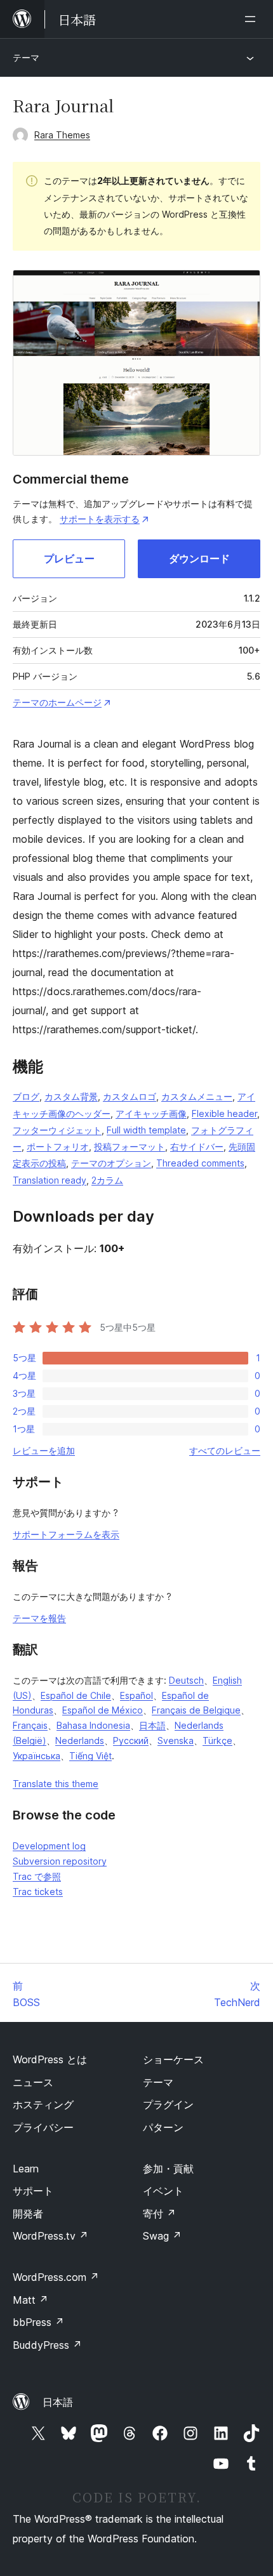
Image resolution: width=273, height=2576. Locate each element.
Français (30, 1725)
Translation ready (50, 1180)
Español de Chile (76, 1695)
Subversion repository (60, 1861)
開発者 (28, 2214)
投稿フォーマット (130, 1146)
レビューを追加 (44, 1450)
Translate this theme (56, 1784)
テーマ (26, 57)
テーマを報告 (39, 1618)
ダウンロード (199, 558)
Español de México (103, 1710)
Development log (49, 1846)
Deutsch (186, 1680)
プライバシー (43, 2127)
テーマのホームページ (57, 702)
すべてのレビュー (225, 1450)
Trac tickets (38, 1892)
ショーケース (173, 2059)
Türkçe (217, 1740)
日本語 (152, 1725)
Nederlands (80, 1740)
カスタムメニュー (197, 1096)
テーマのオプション (111, 1163)
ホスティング (43, 2104)
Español (136, 1695)
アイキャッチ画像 (151, 1113)
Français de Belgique (196, 1710)
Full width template (146, 1130)
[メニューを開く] (253, 19)
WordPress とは (50, 2059)
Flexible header (224, 1113)
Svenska (176, 1740)
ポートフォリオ (58, 1146)
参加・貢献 (168, 2169)
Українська (37, 1756)
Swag (162, 2236)
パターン (163, 2127)
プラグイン (168, 2104)
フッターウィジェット (57, 1130)
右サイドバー (197, 1146)
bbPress (38, 2322)
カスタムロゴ (130, 1096)
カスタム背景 (71, 1096)
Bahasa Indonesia (93, 1725)
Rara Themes (62, 135)
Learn (26, 2169)
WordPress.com (56, 2277)
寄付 (159, 2214)
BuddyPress (47, 2345)
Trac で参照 (37, 1876)
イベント (163, 2191)
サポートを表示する (100, 519)
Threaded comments (200, 1163)
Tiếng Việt (90, 1756)
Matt (30, 2300)
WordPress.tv (50, 2236)
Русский (131, 1740)
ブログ (26, 1096)
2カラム (107, 1180)
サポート (33, 2191)
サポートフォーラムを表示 (66, 1534)
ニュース (33, 2082)
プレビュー (69, 558)
